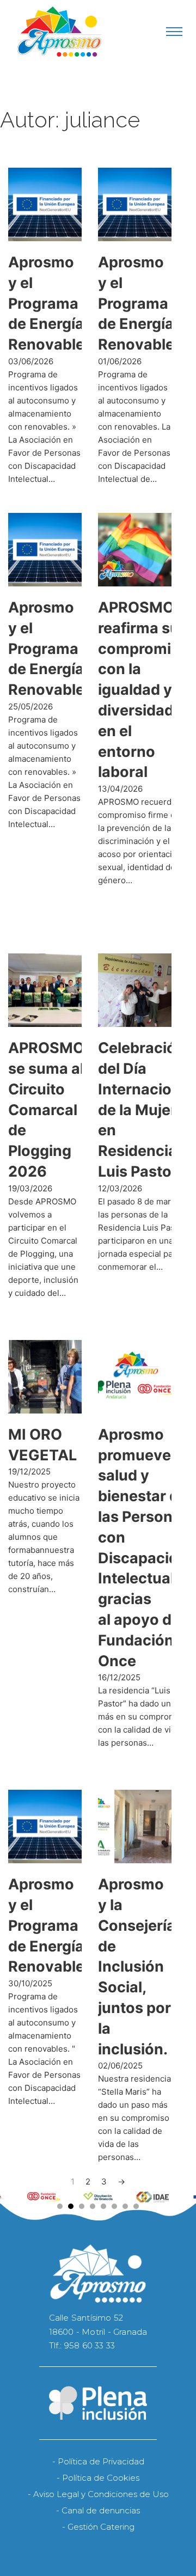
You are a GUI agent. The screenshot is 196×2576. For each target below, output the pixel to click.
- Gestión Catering (98, 2527)
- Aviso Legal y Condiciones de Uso (98, 2494)
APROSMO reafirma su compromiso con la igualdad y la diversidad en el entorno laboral (143, 690)
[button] (60, 2206)
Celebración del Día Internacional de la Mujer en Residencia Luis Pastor (146, 1110)
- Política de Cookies (98, 2478)
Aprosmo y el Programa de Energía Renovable (46, 303)
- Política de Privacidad (98, 2461)
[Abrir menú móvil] (174, 32)
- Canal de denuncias (98, 2510)
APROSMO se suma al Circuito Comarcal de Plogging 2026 (46, 1110)
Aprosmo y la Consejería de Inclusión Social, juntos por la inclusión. (137, 1966)
